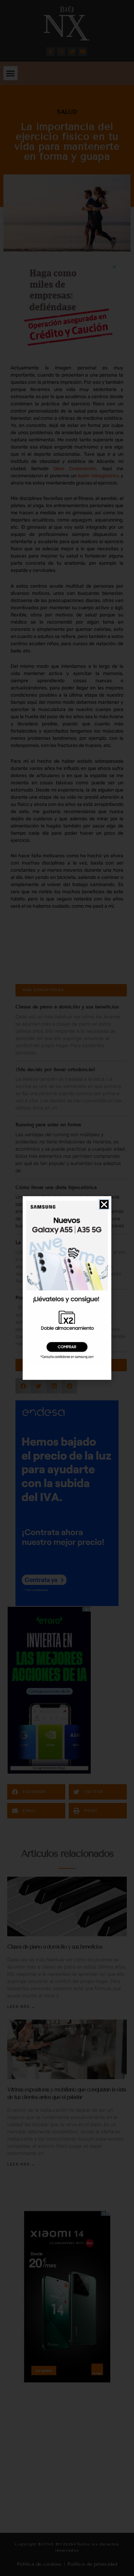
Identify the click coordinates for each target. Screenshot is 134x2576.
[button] (104, 1204)
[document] (67, 1288)
